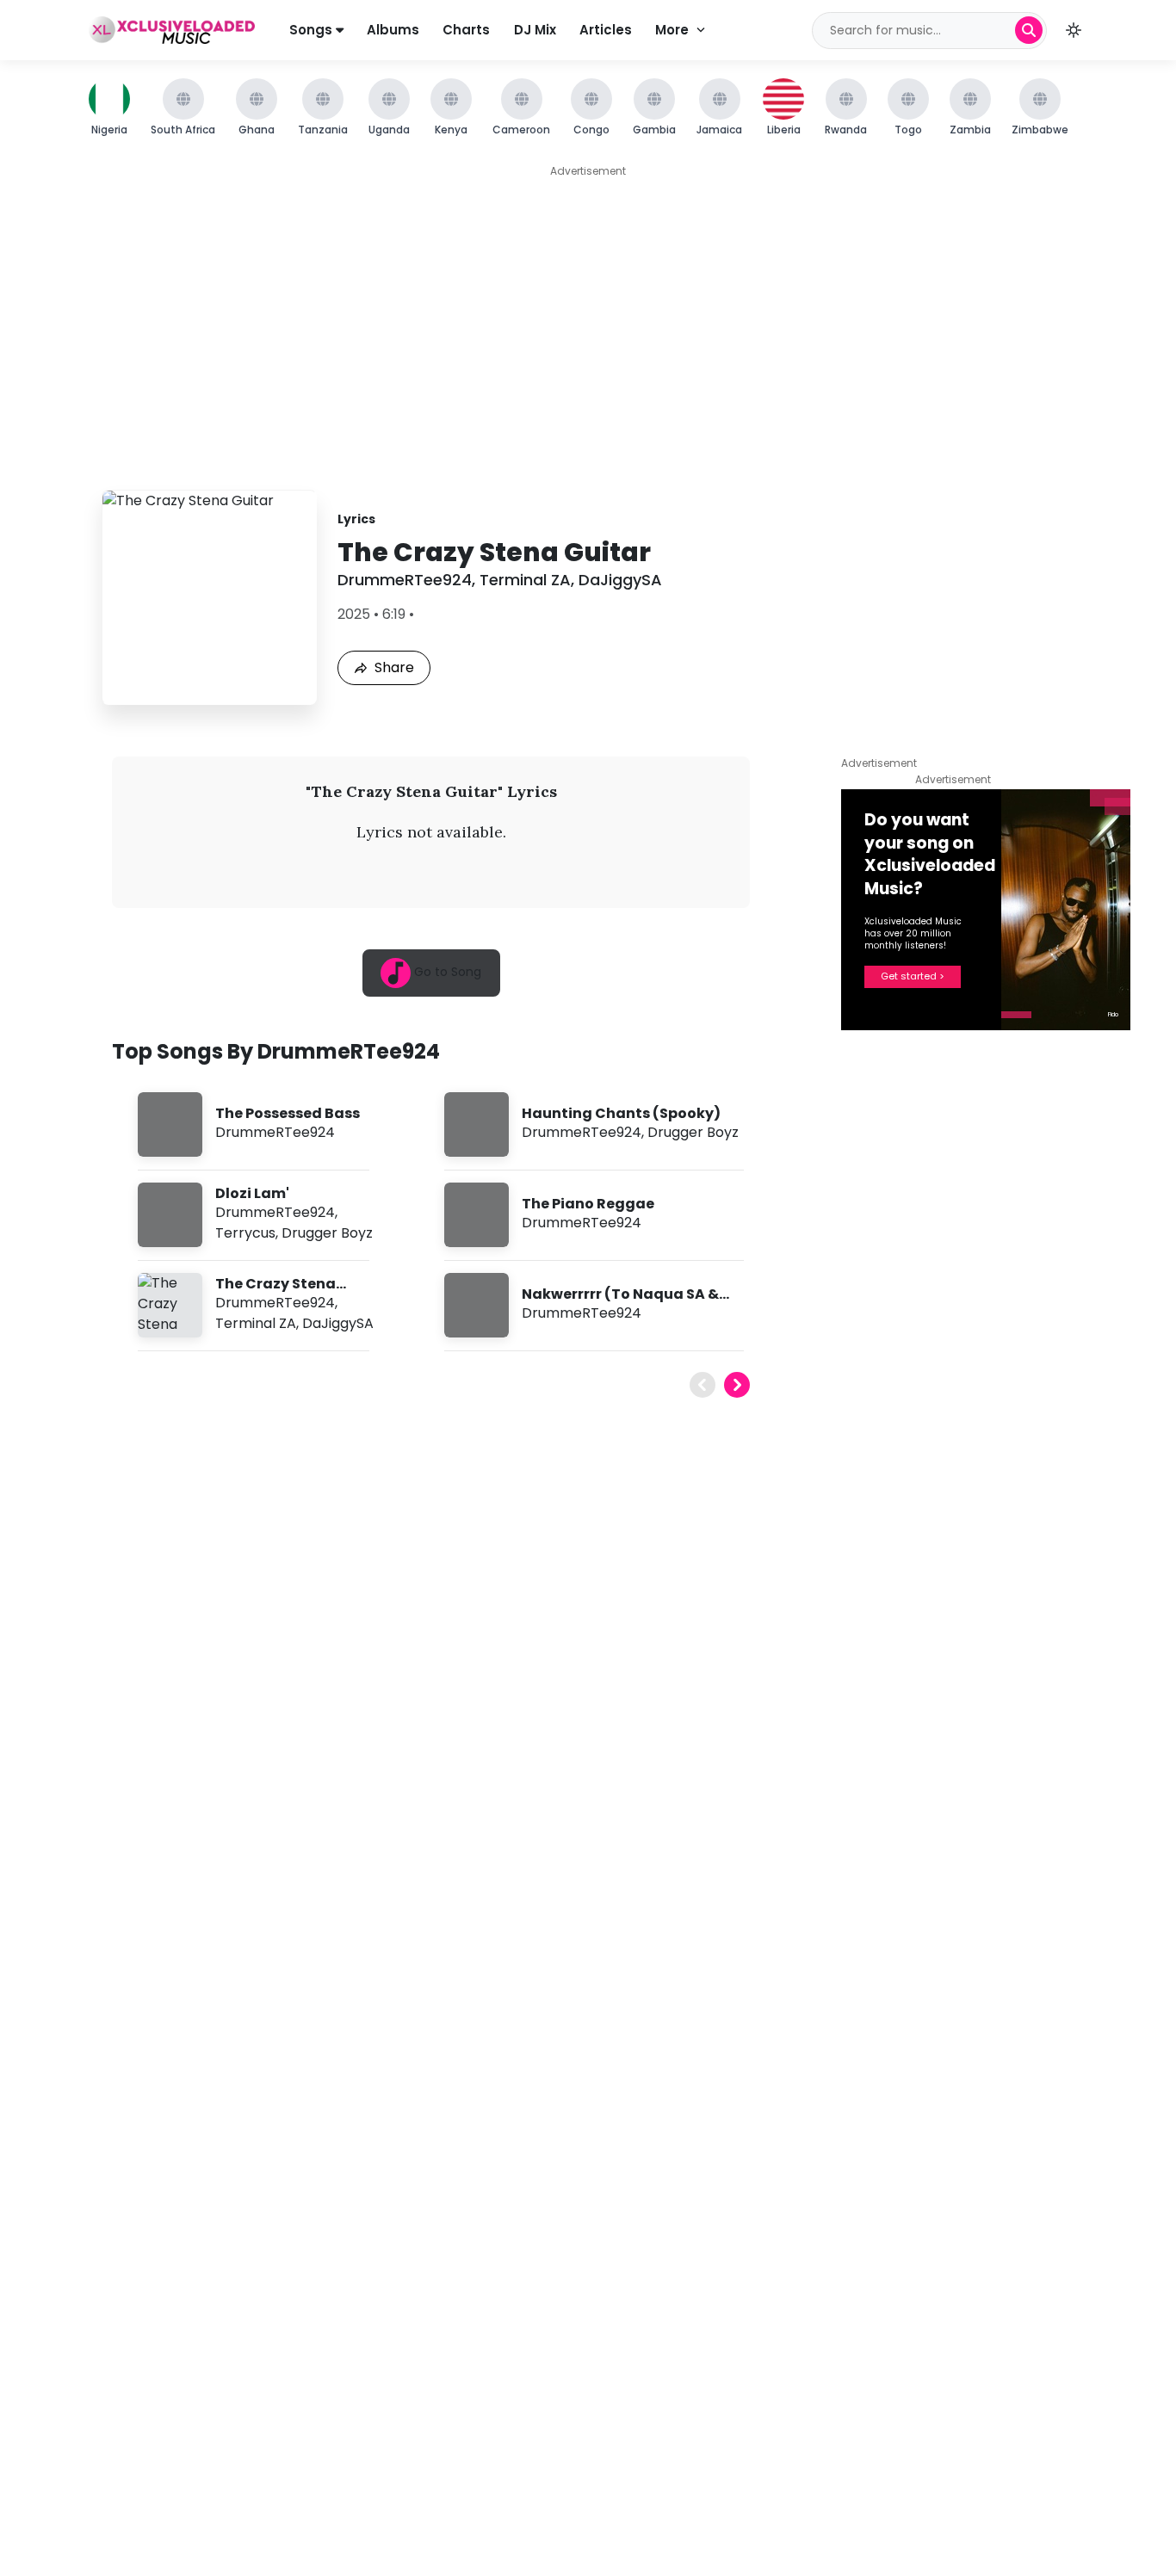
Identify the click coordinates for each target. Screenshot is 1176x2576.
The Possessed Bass (288, 1113)
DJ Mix (535, 30)
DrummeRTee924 (405, 580)
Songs (313, 30)
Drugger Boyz (327, 1233)
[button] (1074, 30)
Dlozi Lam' (252, 1193)
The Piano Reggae (588, 1204)
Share (394, 667)
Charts (466, 30)
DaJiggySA (620, 580)
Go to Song (446, 972)
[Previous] (703, 1385)
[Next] (737, 1385)
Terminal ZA (525, 580)
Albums (393, 30)
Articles (606, 30)
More (672, 30)
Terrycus (245, 1233)
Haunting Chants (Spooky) (621, 1113)
